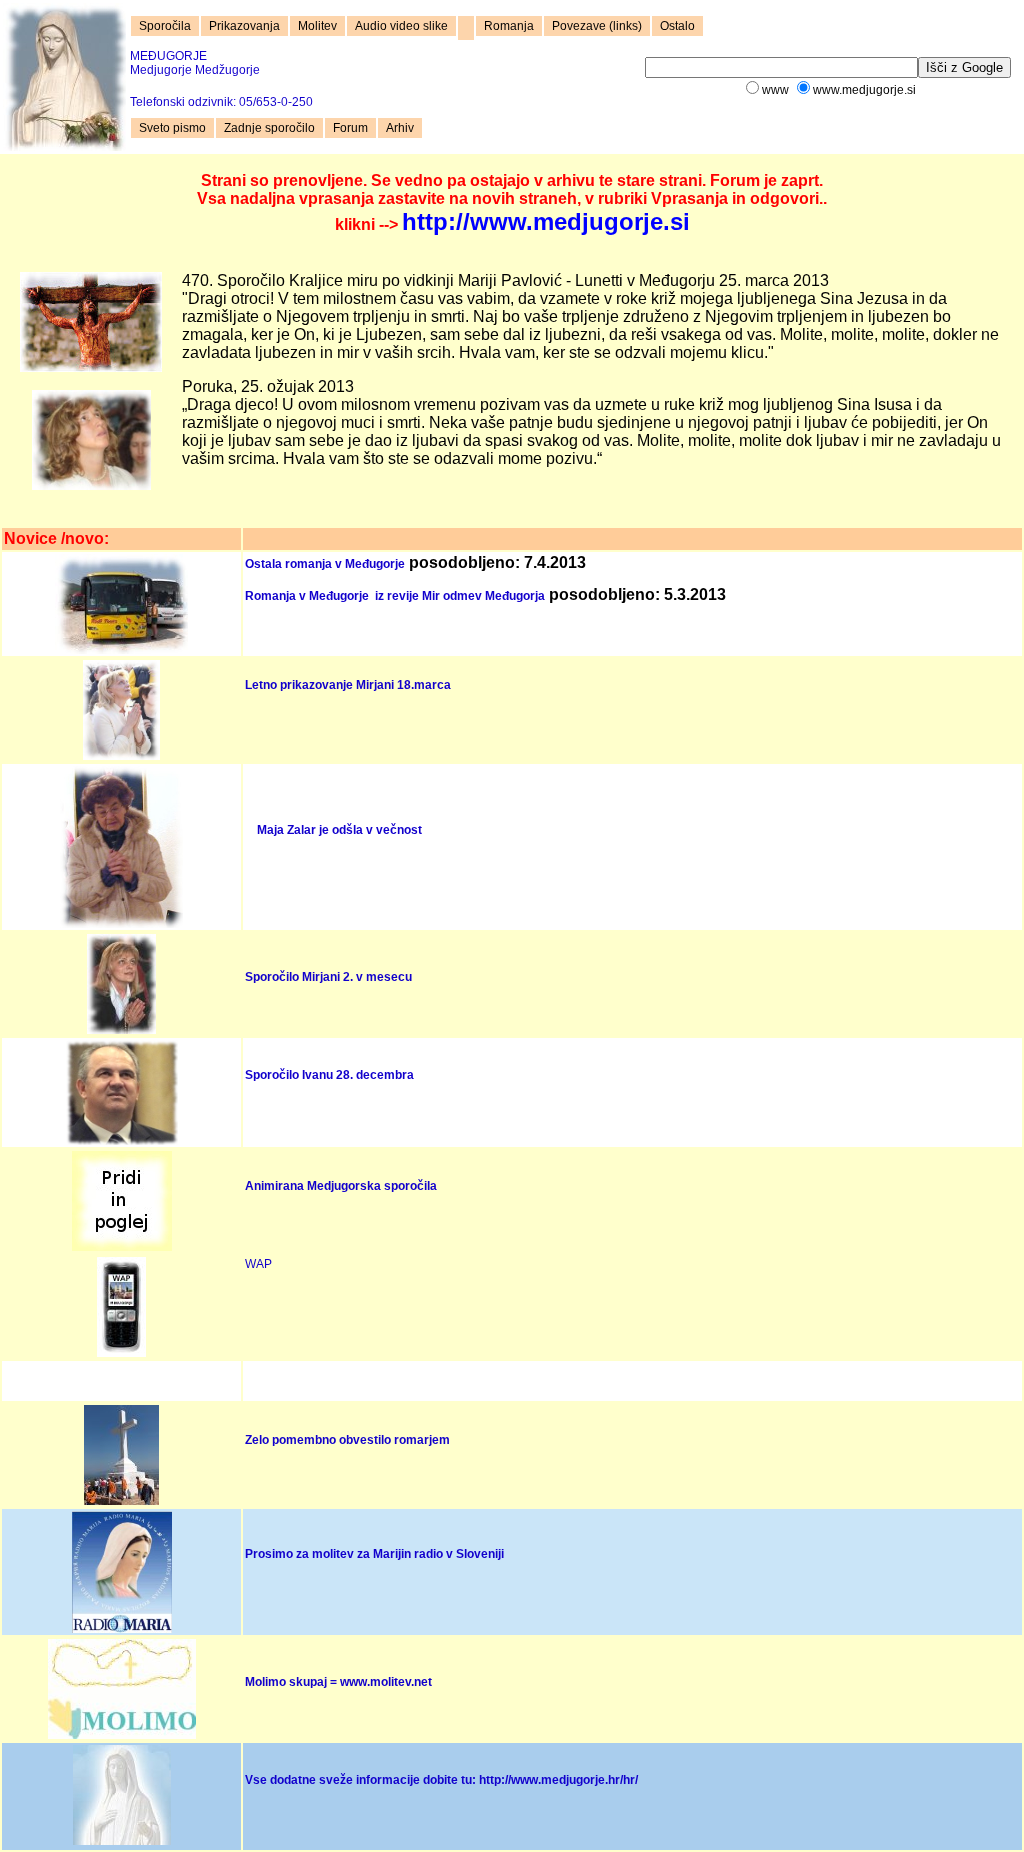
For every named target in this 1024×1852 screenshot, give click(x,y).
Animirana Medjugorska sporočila (341, 1186)
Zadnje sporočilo (269, 128)
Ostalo (677, 26)
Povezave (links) (597, 26)
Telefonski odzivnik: (221, 102)
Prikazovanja (244, 26)
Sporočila (165, 26)
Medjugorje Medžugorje (195, 63)
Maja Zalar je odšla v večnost (339, 830)
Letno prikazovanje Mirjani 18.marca (348, 685)
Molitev (317, 26)
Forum (350, 128)
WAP (258, 1264)
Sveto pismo (172, 128)
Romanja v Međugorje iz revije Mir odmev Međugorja (395, 596)
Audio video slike (401, 26)
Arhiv (400, 128)
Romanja (509, 26)
